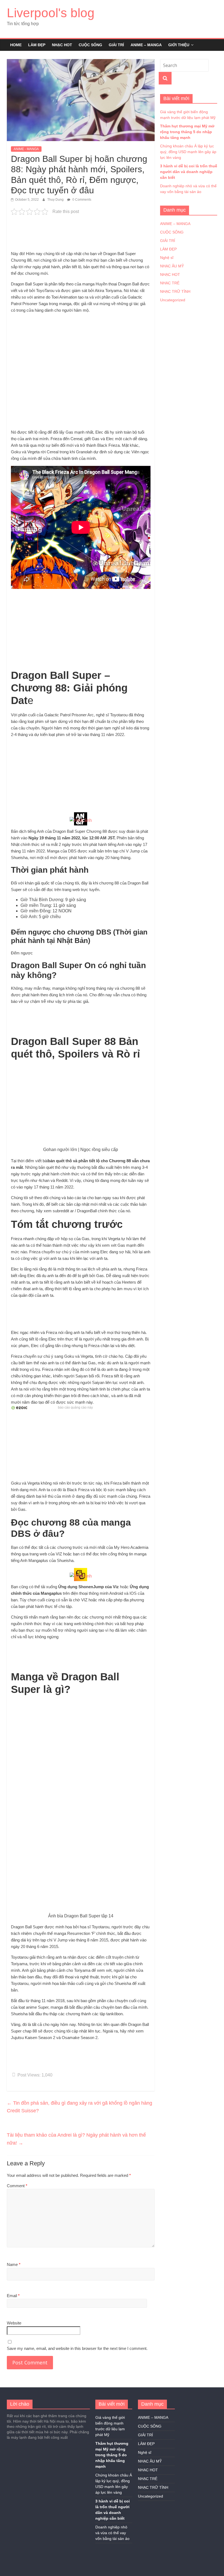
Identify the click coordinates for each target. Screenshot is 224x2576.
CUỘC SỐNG (90, 45)
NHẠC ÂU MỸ (172, 266)
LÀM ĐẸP (37, 45)
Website (14, 2323)
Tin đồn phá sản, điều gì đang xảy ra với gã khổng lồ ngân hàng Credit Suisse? (79, 2107)
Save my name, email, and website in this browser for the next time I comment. (77, 2348)
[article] (81, 818)
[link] (81, 820)
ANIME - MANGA (26, 149)
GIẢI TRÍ (116, 45)
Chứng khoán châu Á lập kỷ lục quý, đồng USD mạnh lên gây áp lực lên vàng (188, 152)
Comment (17, 2186)
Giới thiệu (179, 45)
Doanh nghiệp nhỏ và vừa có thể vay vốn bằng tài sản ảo (112, 2533)
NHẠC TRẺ (170, 283)
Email (13, 2296)
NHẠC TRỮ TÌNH (175, 291)
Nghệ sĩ (167, 258)
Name (14, 2264)
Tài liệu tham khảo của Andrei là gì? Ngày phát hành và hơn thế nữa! (76, 2139)
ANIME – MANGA (146, 45)
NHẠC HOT (62, 45)
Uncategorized (173, 300)
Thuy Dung (56, 200)
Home (16, 45)
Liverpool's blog (51, 13)
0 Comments (81, 200)
